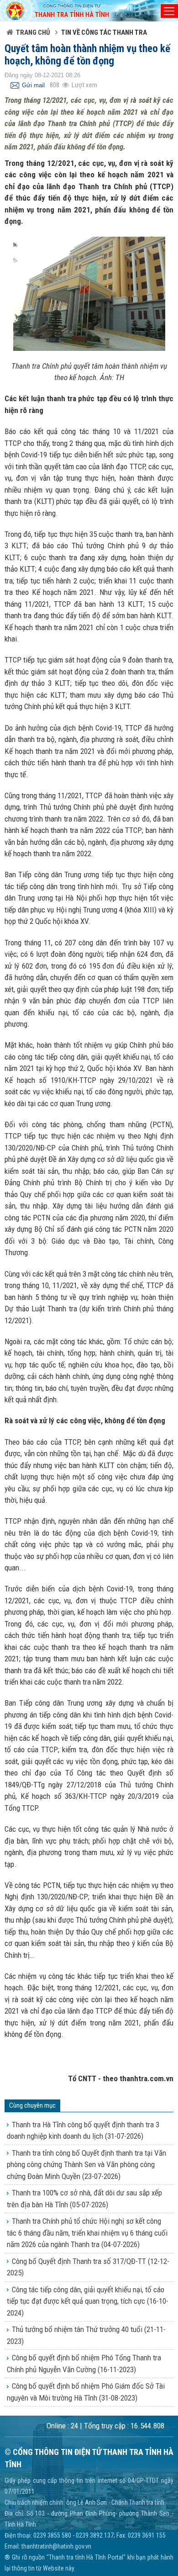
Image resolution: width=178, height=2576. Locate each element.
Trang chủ (33, 32)
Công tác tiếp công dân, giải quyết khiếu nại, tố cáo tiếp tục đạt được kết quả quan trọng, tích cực (88, 2301)
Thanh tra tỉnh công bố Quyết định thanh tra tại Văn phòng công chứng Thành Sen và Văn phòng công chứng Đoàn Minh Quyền (86, 2165)
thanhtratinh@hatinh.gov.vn (56, 2546)
